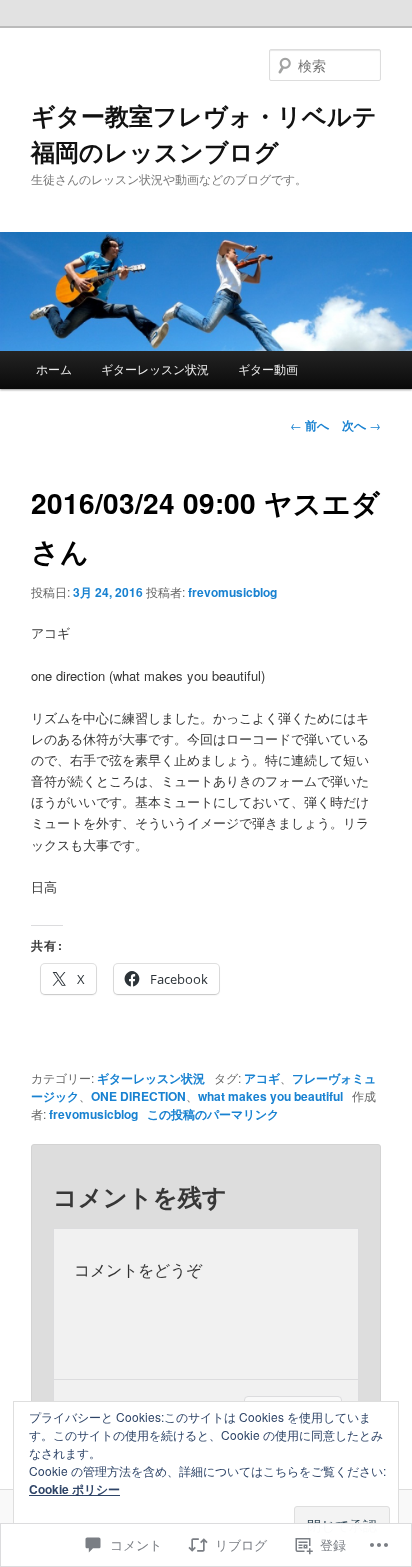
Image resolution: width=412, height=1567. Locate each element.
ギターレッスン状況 (155, 368)
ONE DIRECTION (138, 1096)
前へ (309, 425)
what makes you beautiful (270, 1096)
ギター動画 (268, 368)
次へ (361, 425)
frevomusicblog (232, 592)
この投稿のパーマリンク (213, 1114)
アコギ (262, 1078)
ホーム (54, 368)
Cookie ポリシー (74, 1489)
